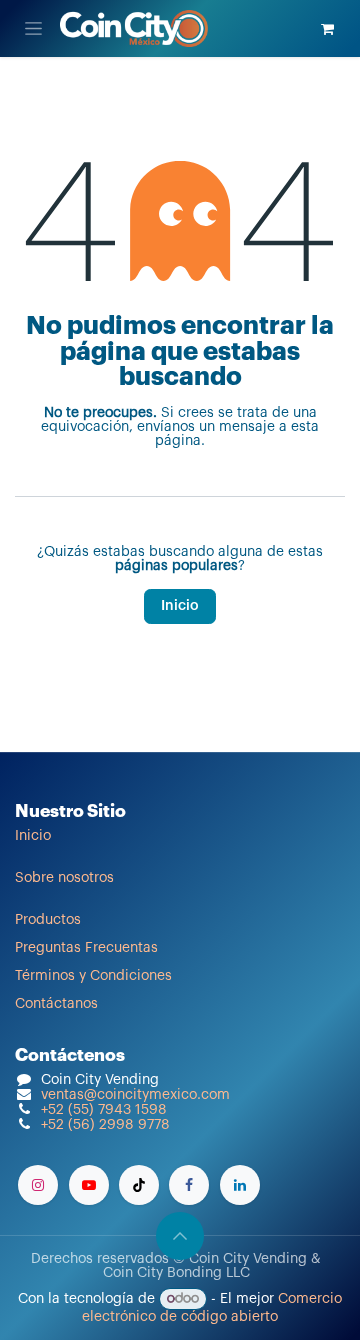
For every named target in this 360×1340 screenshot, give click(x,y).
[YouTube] (89, 1185)
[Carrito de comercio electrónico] (327, 29)
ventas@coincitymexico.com (135, 1095)
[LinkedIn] (240, 1185)
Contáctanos (56, 1004)
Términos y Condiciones (93, 976)
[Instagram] (38, 1185)
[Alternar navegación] (33, 28)
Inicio (180, 606)
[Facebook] (189, 1185)
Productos (48, 920)
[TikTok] (139, 1185)
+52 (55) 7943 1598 (104, 1110)
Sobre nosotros (64, 878)
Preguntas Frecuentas (86, 948)
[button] (180, 1236)
